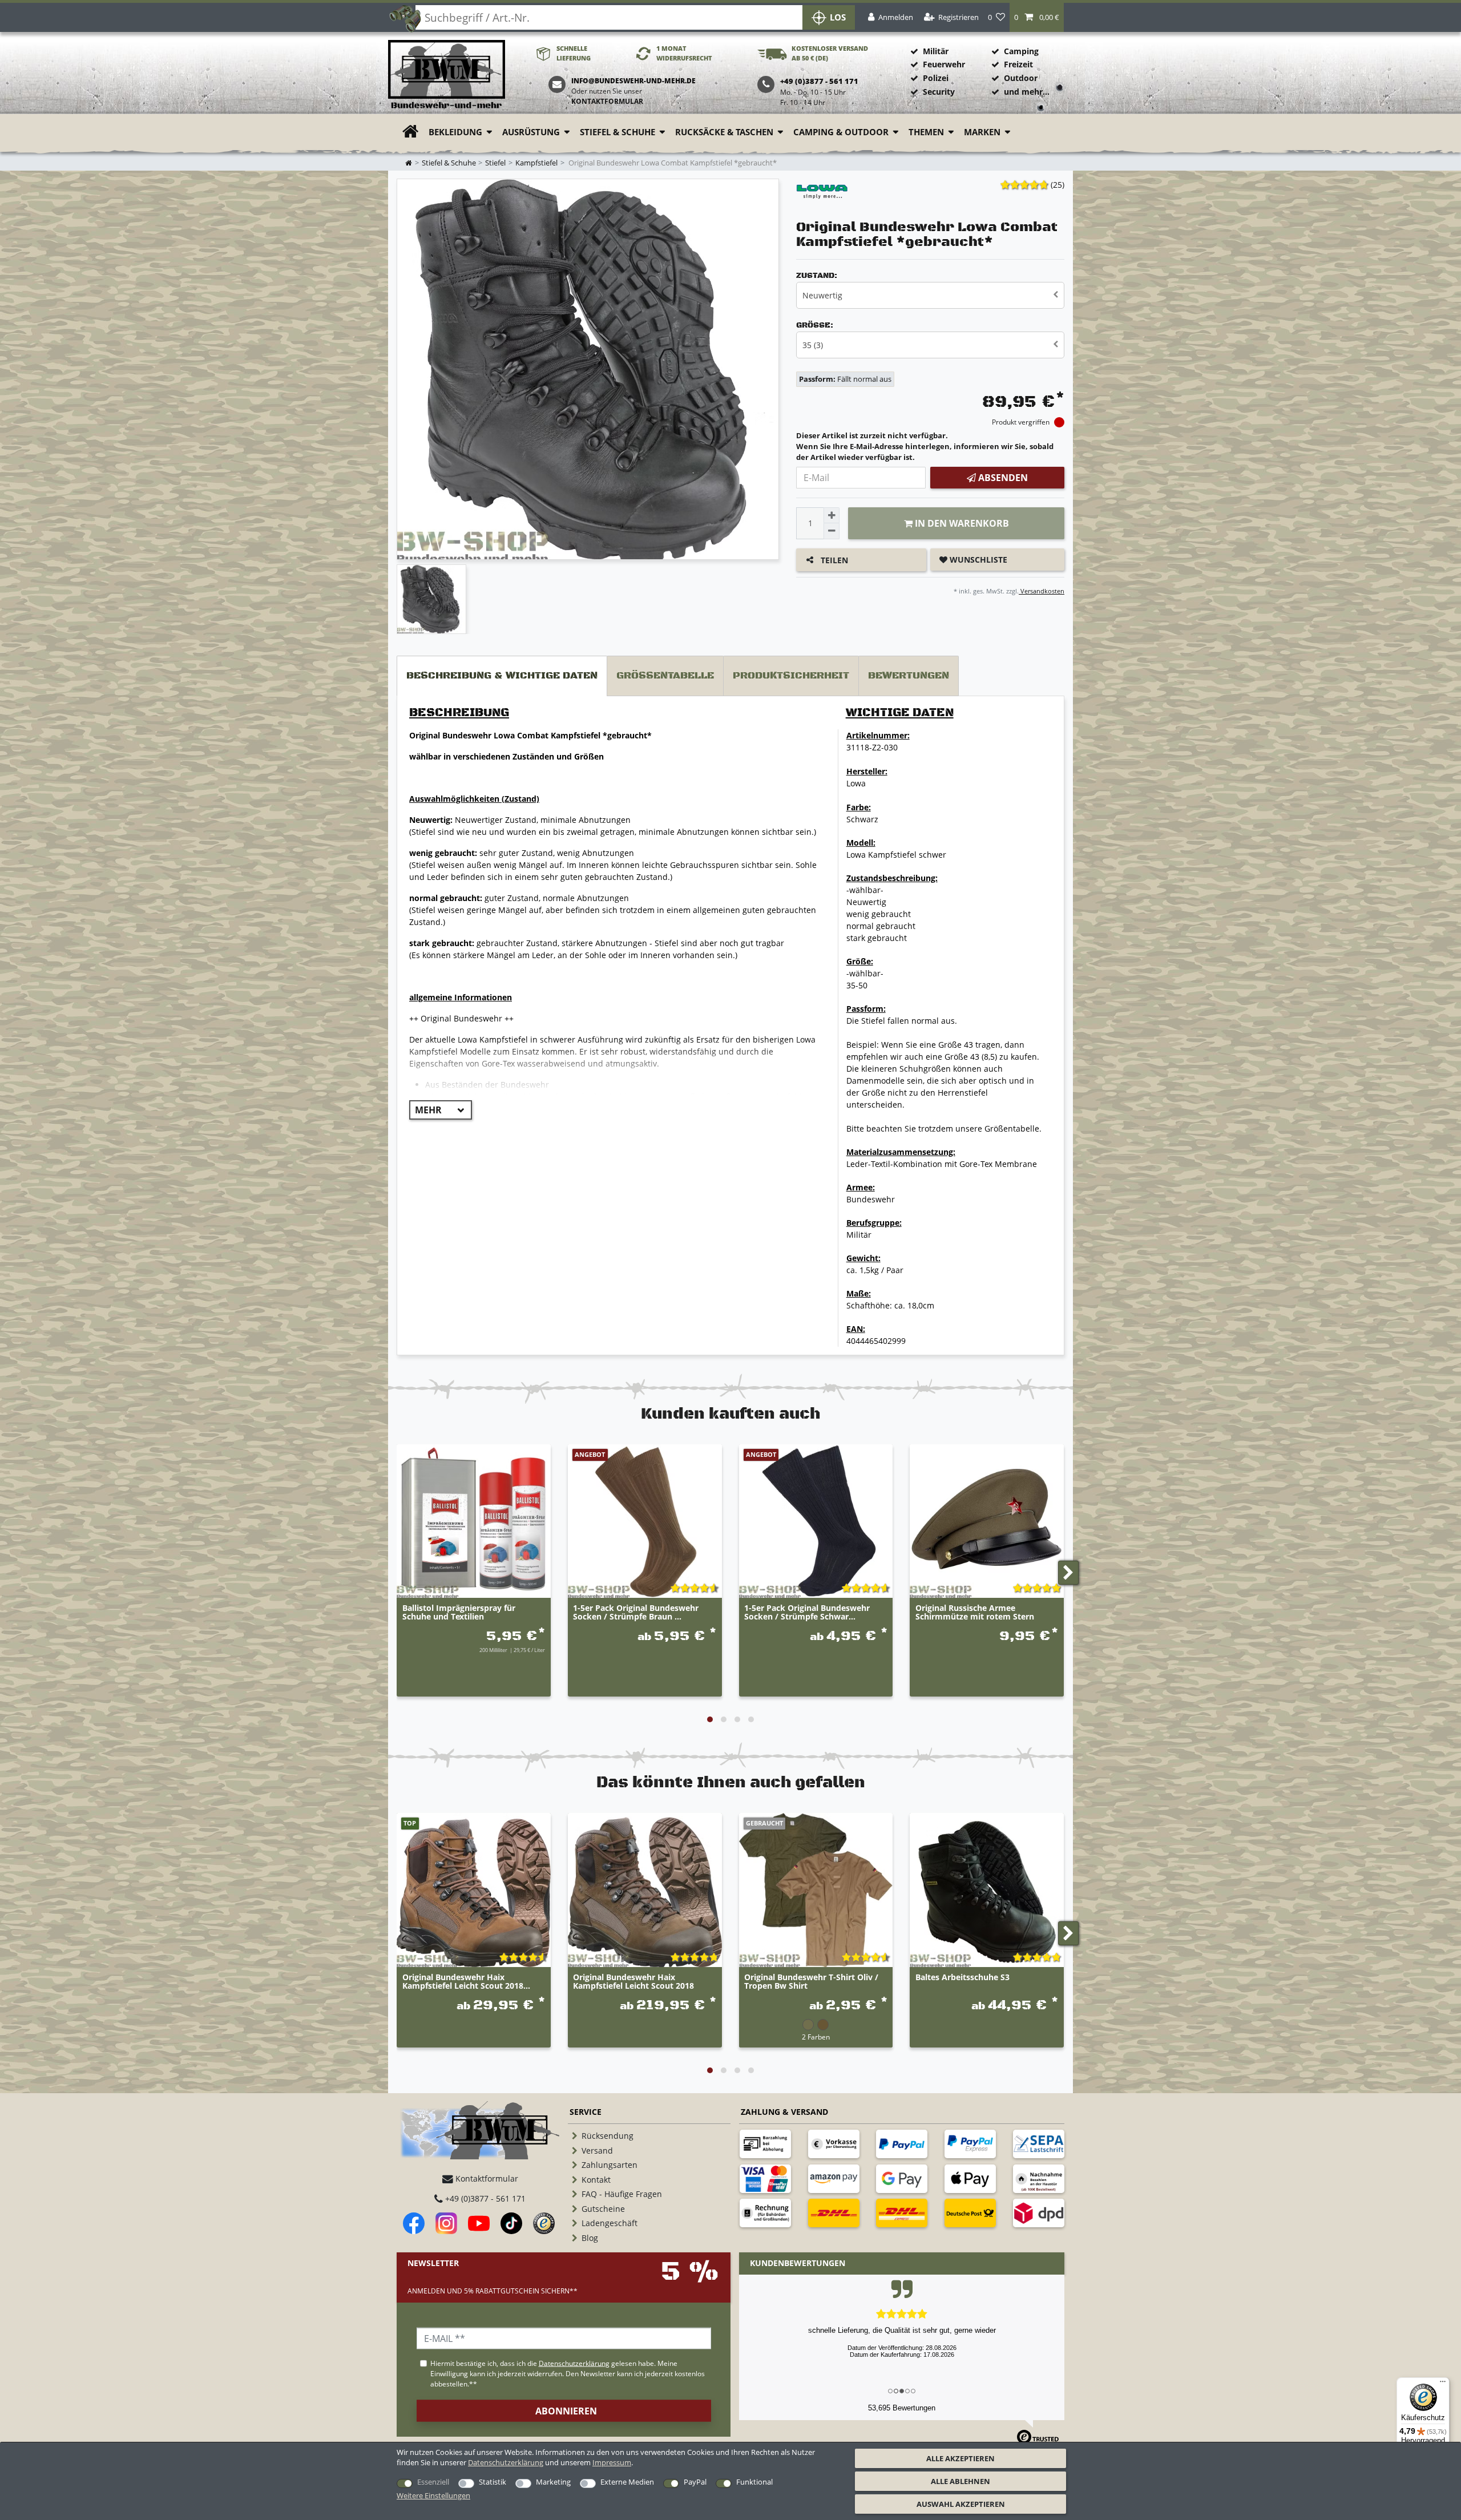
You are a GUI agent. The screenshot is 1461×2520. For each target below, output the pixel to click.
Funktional (754, 2482)
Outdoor (1021, 78)
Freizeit (1018, 64)
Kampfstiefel (536, 163)
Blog (590, 2238)
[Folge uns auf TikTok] (511, 2223)
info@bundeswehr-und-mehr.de (633, 81)
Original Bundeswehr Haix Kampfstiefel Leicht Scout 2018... (466, 1982)
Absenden (1002, 478)
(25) (1058, 185)
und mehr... (1027, 92)
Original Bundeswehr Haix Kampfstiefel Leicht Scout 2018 (633, 1982)
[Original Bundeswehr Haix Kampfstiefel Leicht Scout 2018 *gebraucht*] (474, 1890)
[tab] (502, 676)
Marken (982, 132)
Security (939, 92)
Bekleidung (455, 132)
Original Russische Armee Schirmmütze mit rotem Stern (975, 1613)
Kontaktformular (607, 101)
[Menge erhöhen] (832, 515)
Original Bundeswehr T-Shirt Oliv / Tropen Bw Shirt (811, 1982)
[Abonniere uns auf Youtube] (479, 2223)
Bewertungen (909, 676)
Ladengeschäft (610, 2223)
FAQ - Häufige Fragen (622, 2194)
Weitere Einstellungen (433, 2495)
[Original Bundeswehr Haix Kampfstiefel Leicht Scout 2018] (645, 1890)
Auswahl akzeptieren (961, 2504)
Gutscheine (603, 2209)
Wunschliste (977, 560)
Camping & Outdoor (841, 132)
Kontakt (596, 2180)
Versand (597, 2151)
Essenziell (433, 2482)
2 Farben (816, 2037)
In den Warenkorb (961, 523)
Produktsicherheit (791, 676)
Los (838, 17)
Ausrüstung (531, 132)
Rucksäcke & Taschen (724, 132)
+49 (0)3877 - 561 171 (484, 2198)
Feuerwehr (944, 64)
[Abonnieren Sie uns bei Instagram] (446, 2223)
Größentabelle (665, 676)
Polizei (936, 78)
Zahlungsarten (610, 2165)
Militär (936, 51)
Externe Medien (627, 2482)
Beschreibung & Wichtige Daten (502, 676)
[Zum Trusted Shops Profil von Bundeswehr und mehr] (544, 2223)
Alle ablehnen (960, 2481)
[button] (1037, 17)
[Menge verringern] (832, 531)
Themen (926, 132)
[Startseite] (447, 75)
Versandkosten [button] (1042, 591)
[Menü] (1443, 2384)
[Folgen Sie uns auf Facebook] (414, 2223)
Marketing (553, 2482)
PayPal (695, 2482)
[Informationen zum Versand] (834, 2213)
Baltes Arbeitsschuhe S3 (962, 1978)
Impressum (612, 2462)
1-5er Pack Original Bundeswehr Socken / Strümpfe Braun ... (636, 1613)
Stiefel (495, 163)
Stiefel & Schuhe (618, 132)
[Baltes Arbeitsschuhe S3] (987, 1890)
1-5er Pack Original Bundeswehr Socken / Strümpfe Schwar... (807, 1613)
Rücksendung (608, 2136)
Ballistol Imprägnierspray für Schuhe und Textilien (459, 1613)
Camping (1021, 51)
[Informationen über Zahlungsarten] (765, 2144)
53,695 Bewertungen (902, 2408)
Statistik (493, 2482)
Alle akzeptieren (960, 2458)
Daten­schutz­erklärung (506, 2462)
